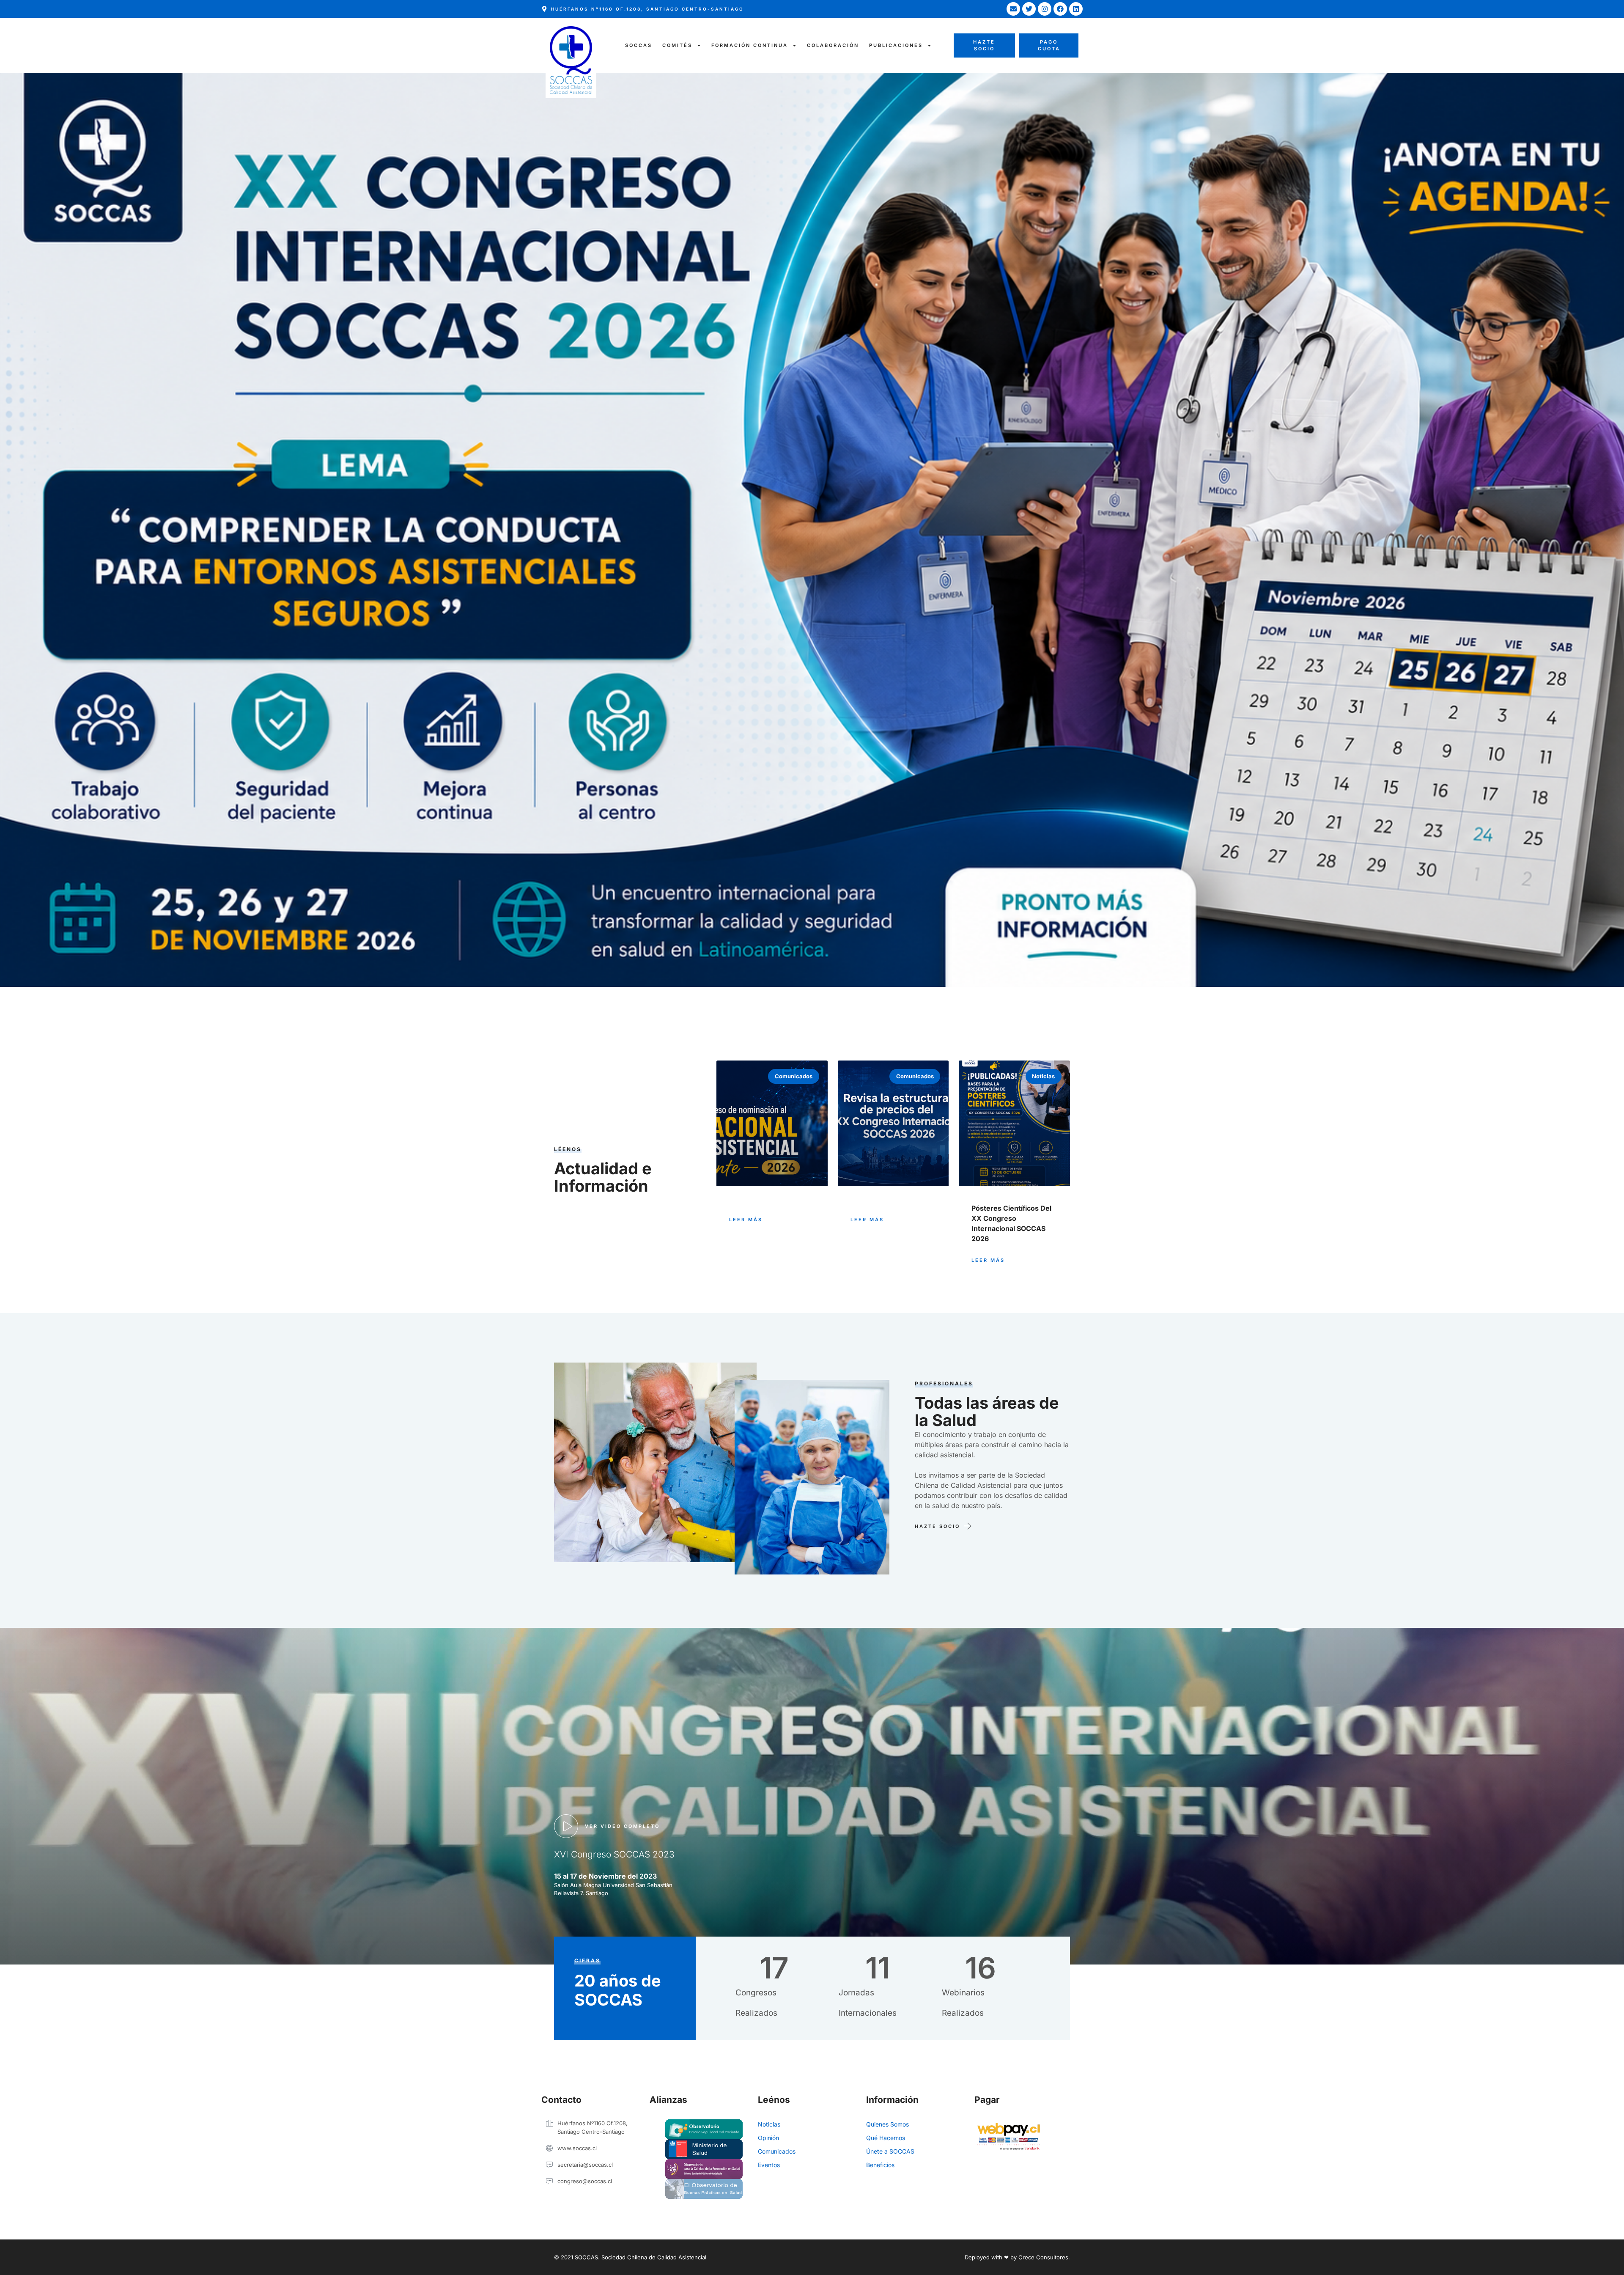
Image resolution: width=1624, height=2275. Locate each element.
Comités (677, 45)
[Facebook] (1060, 9)
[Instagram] (1045, 9)
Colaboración (833, 45)
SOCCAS (639, 45)
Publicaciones (896, 45)
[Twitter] (1029, 9)
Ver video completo (622, 1826)
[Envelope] (1013, 9)
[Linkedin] (1076, 9)
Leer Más (746, 1220)
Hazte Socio (937, 1526)
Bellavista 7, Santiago (581, 1893)
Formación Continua (750, 45)
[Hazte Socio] (967, 1526)
